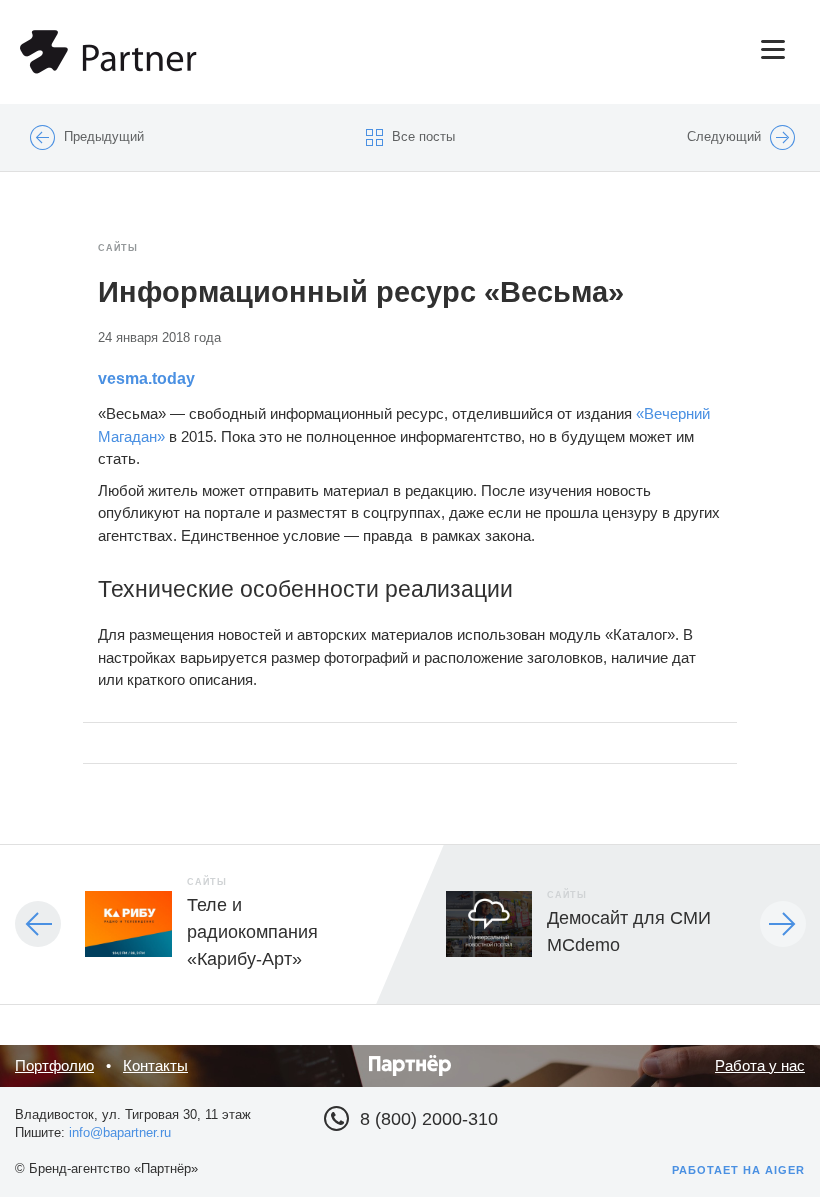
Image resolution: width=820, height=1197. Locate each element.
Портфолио (54, 1065)
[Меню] (552, 49)
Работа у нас (760, 1065)
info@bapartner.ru (120, 1132)
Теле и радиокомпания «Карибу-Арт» (252, 932)
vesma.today (146, 378)
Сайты (118, 248)
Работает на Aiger (738, 1170)
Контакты (155, 1065)
